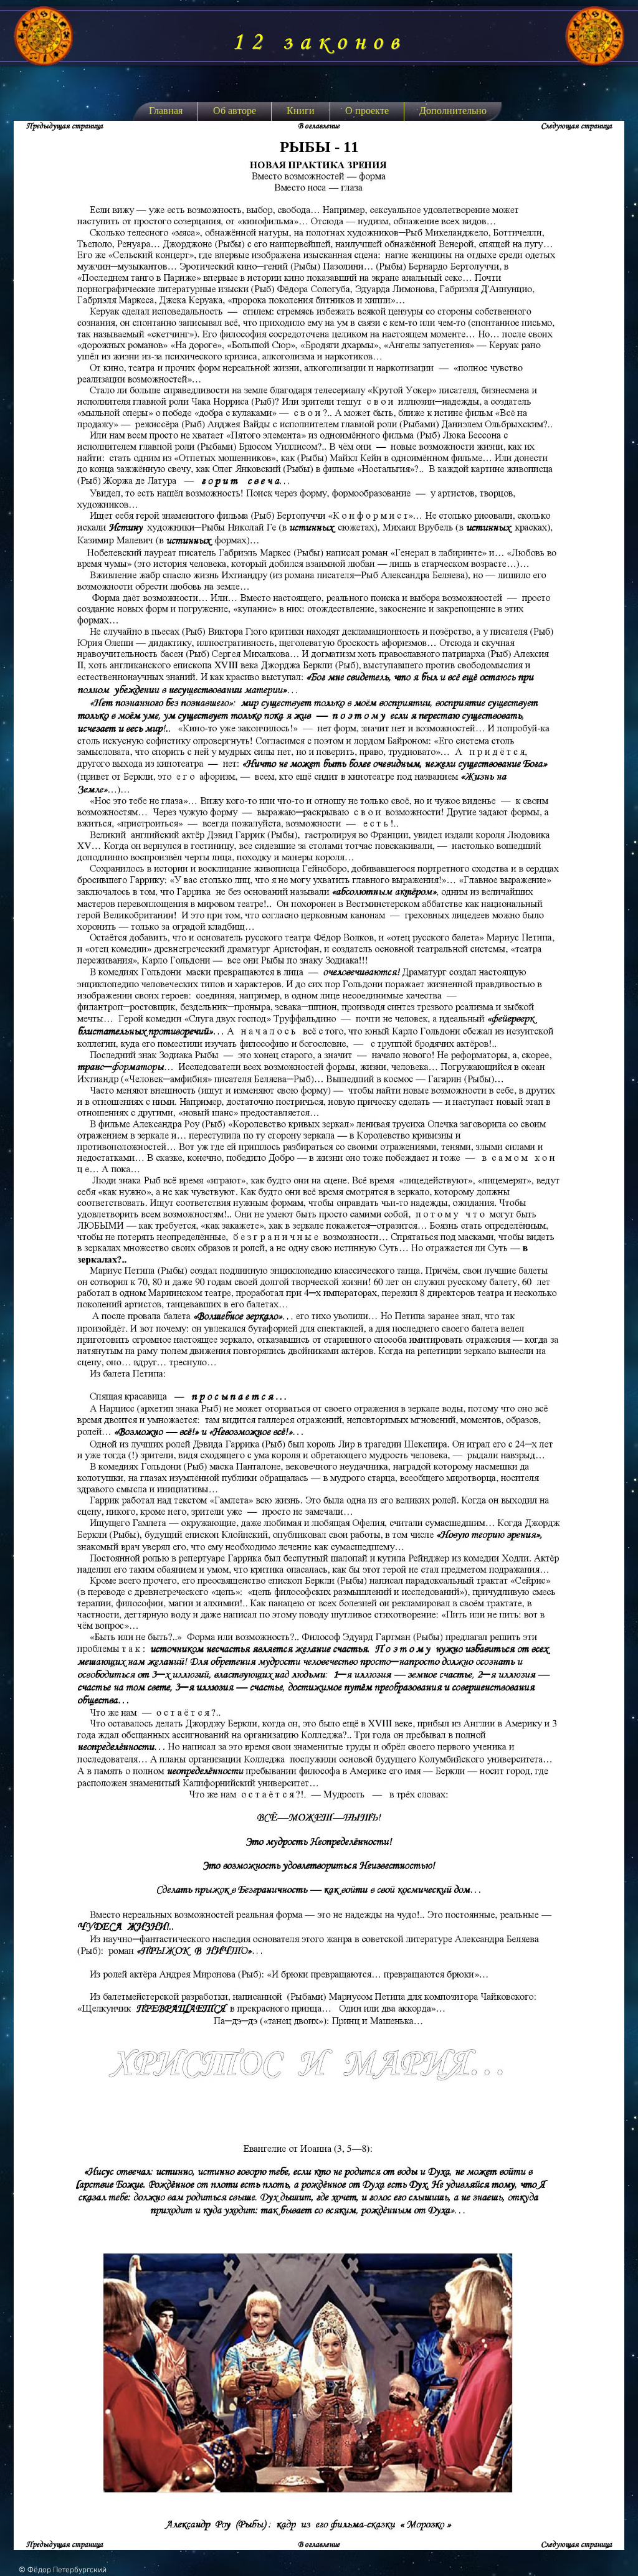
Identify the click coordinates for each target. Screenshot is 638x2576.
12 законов (319, 42)
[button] (301, 111)
